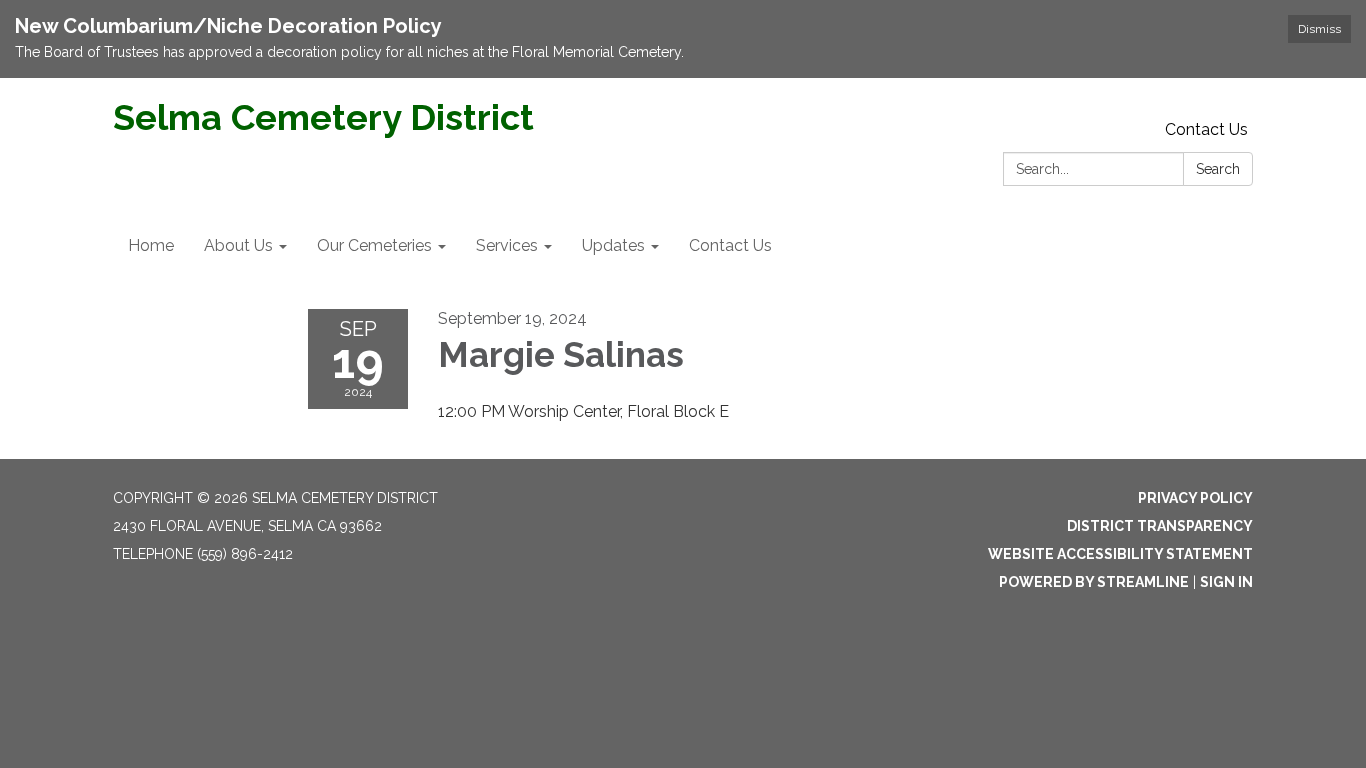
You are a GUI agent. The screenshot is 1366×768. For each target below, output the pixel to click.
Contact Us (1206, 129)
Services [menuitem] (507, 245)
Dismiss (1319, 29)
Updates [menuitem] (613, 245)
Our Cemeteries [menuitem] (374, 245)
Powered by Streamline (1094, 582)
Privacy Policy (1195, 498)
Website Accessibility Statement (1120, 554)
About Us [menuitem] (238, 245)
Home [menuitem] (151, 245)
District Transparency (1160, 526)
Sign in (1226, 582)
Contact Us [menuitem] (730, 245)
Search (1218, 169)
